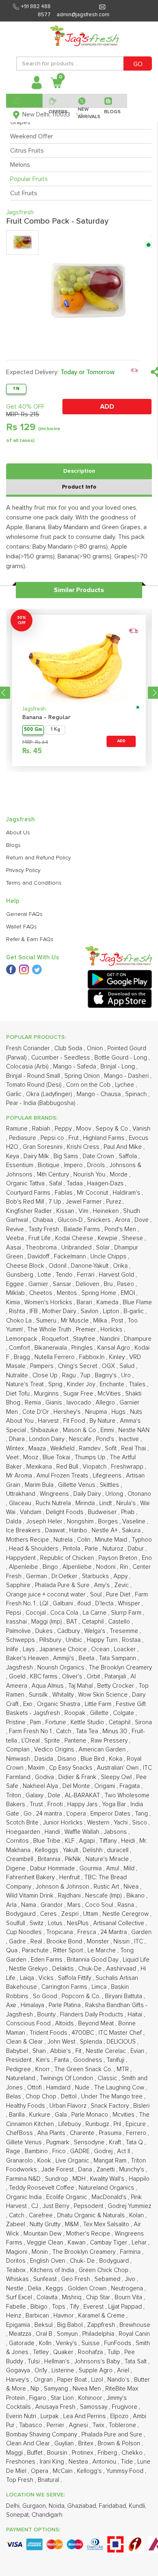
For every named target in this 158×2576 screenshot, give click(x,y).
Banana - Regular (46, 718)
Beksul (44, 2325)
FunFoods (118, 2343)
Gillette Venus (77, 1485)
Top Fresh (20, 2480)
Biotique (49, 1165)
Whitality (64, 1695)
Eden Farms (47, 1960)
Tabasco (31, 2425)
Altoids (65, 2024)
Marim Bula (40, 1485)
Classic (108, 2078)
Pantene (76, 1741)
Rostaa (132, 1640)
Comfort (20, 1348)
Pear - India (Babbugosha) (42, 1103)
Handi (53, 1832)
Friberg (108, 2453)
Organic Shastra (59, 1704)
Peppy (64, 1129)
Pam (36, 1722)
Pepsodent (89, 2206)
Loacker (126, 1649)
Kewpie (108, 1238)
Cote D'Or (36, 1412)
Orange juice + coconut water (47, 1595)
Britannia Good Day (93, 1960)
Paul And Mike (124, 1147)
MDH (80, 2179)
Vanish (141, 1129)
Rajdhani (70, 1896)
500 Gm (33, 730)
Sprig (56, 1384)
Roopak (76, 1713)
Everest (94, 2307)
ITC (139, 1942)
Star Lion (63, 2398)
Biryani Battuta (124, 1996)
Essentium (20, 1165)
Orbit (94, 1677)
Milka (101, 1321)
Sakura (132, 1530)
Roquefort (56, 1339)
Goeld (18, 1677)
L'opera (77, 1814)
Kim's (44, 2060)
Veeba (16, 1238)
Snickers (100, 1220)
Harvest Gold (117, 1275)
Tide (128, 2462)
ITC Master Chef (121, 2033)
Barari (85, 1302)
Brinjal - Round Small (34, 1076)
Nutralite (18, 1375)
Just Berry (57, 2206)
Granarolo (20, 2161)
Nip (36, 2389)
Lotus (56, 1923)
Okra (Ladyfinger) (50, 1094)
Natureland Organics (107, 2188)
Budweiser (103, 1512)
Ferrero (137, 2133)
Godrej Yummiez (129, 2206)
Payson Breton (119, 1558)
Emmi (108, 1430)
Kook (45, 2161)
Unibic (75, 1640)
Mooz (31, 1457)
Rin (125, 1567)
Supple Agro (96, 2370)
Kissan (66, 1211)
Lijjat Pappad (126, 2307)
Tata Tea (88, 1731)
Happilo (139, 2179)
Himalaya (33, 2005)
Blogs (13, 845)
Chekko (133, 2453)
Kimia (14, 1302)
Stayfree (85, 1339)
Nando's (119, 2380)
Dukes (45, 1631)
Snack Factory (111, 2106)
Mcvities (124, 2115)
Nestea (79, 2462)
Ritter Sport (69, 1950)
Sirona (143, 1722)
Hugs (119, 1412)
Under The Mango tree (113, 2097)
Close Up (46, 1375)
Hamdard (59, 2088)
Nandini (110, 1339)
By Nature (103, 1421)
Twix (99, 2425)
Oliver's (73, 1677)
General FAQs (24, 914)
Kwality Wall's (108, 2179)
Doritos (17, 2261)
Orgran (44, 2380)
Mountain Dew (43, 2234)
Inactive (130, 1439)
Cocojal (36, 1613)
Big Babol (71, 2325)
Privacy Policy (23, 870)
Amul (113, 1868)
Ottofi (35, 2088)
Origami (106, 1786)
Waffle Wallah (83, 1832)
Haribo (79, 1530)
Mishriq (73, 2297)
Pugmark (59, 2142)
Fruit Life (40, 1238)
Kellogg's (90, 2471)
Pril (118, 2124)
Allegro (106, 1403)
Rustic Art (107, 1887)
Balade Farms (83, 1229)
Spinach (137, 1094)
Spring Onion (83, 1076)
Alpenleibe (24, 1567)
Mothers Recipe (28, 1540)
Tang (142, 1814)
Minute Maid (112, 1540)
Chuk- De (83, 2261)
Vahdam (31, 1512)
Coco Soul (100, 1905)
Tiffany (109, 1841)
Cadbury (69, 1631)
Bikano (136, 1896)
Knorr (43, 2069)
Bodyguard (115, 2261)
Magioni (17, 2252)
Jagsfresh (34, 709)
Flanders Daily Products (92, 2015)
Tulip (114, 2352)
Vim (84, 1211)
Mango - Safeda (75, 1067)
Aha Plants (52, 2133)
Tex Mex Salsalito (107, 2224)
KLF (70, 1841)
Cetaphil (94, 1622)
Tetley (42, 2352)
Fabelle (17, 2307)
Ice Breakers (24, 1530)
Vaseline (135, 1522)
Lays (30, 1649)
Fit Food (75, 1421)
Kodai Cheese (75, 1238)
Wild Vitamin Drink (31, 1896)
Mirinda (86, 1503)
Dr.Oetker (65, 1576)
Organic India (25, 2197)
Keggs (55, 2288)
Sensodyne (90, 2142)
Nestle (16, 2288)
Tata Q (135, 2142)
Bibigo (40, 2307)
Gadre (18, 1942)
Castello (120, 1622)
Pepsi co (53, 1138)
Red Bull (68, 1467)
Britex (86, 2444)
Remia (34, 1403)
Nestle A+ (105, 1530)
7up (86, 1375)
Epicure (137, 2124)
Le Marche (102, 1950)
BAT (73, 1622)
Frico (60, 2151)
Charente (83, 2133)
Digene (17, 1868)
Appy (121, 1576)
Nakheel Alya (41, 1786)
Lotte (45, 1275)
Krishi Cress (84, 1147)
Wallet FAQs (21, 927)
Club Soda (69, 1048)
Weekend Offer (32, 136)
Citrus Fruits (27, 151)
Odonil (58, 1266)
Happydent (22, 1558)
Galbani (64, 1604)
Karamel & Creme (102, 2316)
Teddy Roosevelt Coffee (42, 2188)
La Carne (95, 1613)
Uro (127, 1375)
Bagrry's (107, 1375)
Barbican (38, 2316)
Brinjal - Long (118, 1067)
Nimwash (19, 1759)
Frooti (56, 1804)
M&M (73, 2224)
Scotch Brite (23, 1823)
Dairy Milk (37, 1156)
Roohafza (91, 2352)
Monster (99, 1942)
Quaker (64, 2352)
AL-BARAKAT (83, 1795)
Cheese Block (26, 1266)
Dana (86, 2170)
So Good (46, 1996)
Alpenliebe (78, 1567)
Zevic (122, 1585)
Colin (84, 1540)
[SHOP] (24, 101)
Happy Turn (103, 1640)
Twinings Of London (67, 2078)
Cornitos (18, 1841)
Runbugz (98, 2124)
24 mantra (50, 1814)
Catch (64, 1731)
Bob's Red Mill (26, 1202)
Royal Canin (134, 2334)
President (20, 2060)
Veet (13, 1457)
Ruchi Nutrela (54, 1503)
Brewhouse (135, 2325)
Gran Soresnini (43, 1147)
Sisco (140, 1823)
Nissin (122, 1942)
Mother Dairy (60, 1311)
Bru (109, 1284)
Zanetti (106, 2170)
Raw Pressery (110, 1741)
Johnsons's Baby (98, 2362)
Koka (116, 1759)
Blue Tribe (48, 1841)
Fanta (62, 2060)
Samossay (94, 2407)
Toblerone (123, 2425)
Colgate (124, 1713)
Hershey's (68, 1412)
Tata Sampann (118, 1658)
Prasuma (111, 2133)
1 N (16, 389)
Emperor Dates (111, 1814)
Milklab (16, 1293)
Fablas (64, 1193)
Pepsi (14, 1613)
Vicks (47, 1978)
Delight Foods (65, 1512)
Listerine (64, 2370)
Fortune (57, 1722)
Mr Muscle (76, 1321)
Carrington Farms (65, 1987)
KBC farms (45, 1677)
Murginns (47, 1394)
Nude (83, 2088)
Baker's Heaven (28, 1658)
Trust (37, 1804)
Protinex (83, 2453)
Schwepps (21, 1640)
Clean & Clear (25, 2042)
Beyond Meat (97, 2024)
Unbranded (77, 1248)
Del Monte (77, 1786)
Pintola (72, 1549)
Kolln (46, 2343)
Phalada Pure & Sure (63, 1585)
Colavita (48, 2297)
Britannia (50, 1859)
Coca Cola (65, 1613)
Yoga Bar (115, 1804)
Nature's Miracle (108, 1859)
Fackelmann (71, 1257)
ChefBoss (20, 2133)
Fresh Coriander (29, 1048)
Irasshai (17, 1622)
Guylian (65, 2444)
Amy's (103, 1585)
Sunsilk (39, 1695)
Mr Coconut (93, 1193)
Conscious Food (29, 2024)
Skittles (110, 1485)
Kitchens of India (53, 2270)
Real (37, 1942)
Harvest (49, 1421)
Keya (13, 1156)
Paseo (126, 1284)
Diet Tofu (19, 1394)
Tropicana (60, 1932)
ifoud (85, 1604)
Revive (16, 1229)
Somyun (68, 2334)
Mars (75, 1905)
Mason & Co (80, 1430)
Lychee (125, 1085)
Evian (138, 2051)
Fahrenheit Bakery (31, 1877)
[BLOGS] (113, 101)
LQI (45, 1604)
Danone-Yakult (91, 1266)
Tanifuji (116, 2060)
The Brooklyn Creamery (120, 1668)
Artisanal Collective (120, 1923)
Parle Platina (65, 2005)
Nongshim (81, 1522)
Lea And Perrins (85, 2416)
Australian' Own (118, 1768)
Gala (62, 2115)
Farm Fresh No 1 (31, 1731)
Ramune (18, 1129)
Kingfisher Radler (30, 1211)
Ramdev (91, 1448)
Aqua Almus (48, 1686)
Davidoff (39, 1257)
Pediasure (23, 1138)
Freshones (21, 2462)
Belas (14, 2097)
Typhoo (142, 1540)
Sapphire (19, 1585)
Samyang (57, 2389)
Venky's (67, 2343)
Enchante (113, 1384)
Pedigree (19, 2069)
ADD (107, 407)
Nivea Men (88, 2389)
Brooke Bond (65, 1942)
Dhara (18, 1439)
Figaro (38, 2398)
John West (62, 2042)
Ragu (70, 1375)
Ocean (101, 1649)
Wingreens (55, 1494)
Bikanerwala (51, 1348)
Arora (123, 1220)
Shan (40, 2051)
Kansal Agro (114, 1348)
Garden (141, 1932)
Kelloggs (47, 1850)
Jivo (131, 2279)
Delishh (93, 1850)
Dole (55, 1795)
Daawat (56, 1530)
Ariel (124, 2370)
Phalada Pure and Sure (113, 2435)
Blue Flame (137, 1302)
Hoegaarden (24, 1832)
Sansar (63, 1284)
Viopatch (95, 1467)
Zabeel (16, 2224)
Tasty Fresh (45, 1229)
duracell (118, 1850)
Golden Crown (88, 2288)
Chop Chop (42, 2097)
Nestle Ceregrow (126, 1914)
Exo (29, 1704)
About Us (18, 833)
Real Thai (134, 1448)
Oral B (45, 2334)
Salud (128, 1366)
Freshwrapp (128, 1467)
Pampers (43, 1366)
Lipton (112, 1311)
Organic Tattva (26, 1184)
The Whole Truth (50, 1330)
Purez (114, 1202)
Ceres (49, 1914)
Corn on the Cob (89, 1085)
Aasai (14, 1248)
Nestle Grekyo (29, 1969)
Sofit (112, 1448)
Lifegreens (108, 1476)
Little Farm (99, 1704)
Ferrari (86, 1275)
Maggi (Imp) (47, 1622)
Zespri (71, 1914)
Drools (97, 1165)
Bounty (47, 2015)
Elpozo (120, 2416)
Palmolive (19, 1631)
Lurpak (50, 2416)
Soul (97, 1595)
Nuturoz (114, 1549)
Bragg (23, 1357)
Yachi (122, 1823)
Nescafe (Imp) (104, 1896)
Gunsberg (20, 1275)
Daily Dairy (88, 1494)
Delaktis (64, 1969)
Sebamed (108, 2279)
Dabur (137, 1549)
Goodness (89, 2060)
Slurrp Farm (127, 1613)
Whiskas (18, 2279)
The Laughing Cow (120, 2088)
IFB (34, 1311)
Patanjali (116, 1677)
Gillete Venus (25, 2142)
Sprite (53, 1741)
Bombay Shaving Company (42, 2435)
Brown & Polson (120, 2444)
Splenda (92, 2042)
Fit (79, 2051)
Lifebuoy (70, 2124)
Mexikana (40, 1467)
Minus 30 (116, 1731)
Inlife (13, 1649)
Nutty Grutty (46, 2224)
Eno (147, 1558)
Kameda (108, 1302)
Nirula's (127, 1503)
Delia (35, 2288)
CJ (35, 2206)
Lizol (98, 2380)
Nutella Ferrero (55, 1357)
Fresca (88, 1932)
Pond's (106, 1439)
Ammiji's (64, 1658)
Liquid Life (136, 1960)
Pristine (17, 1722)
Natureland (21, 2078)
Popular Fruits (29, 179)
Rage (14, 2151)
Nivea (132, 1887)
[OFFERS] (57, 101)
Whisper (130, 1604)
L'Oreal (31, 1741)
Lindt (106, 1503)
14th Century (54, 1175)
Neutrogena (128, 2288)
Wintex (16, 1448)
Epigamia (19, 2325)
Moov (84, 1129)
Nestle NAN (134, 1430)
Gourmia (91, 1868)
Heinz (14, 2316)
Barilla (18, 2115)
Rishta (18, 1311)
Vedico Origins (55, 1750)
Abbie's (61, 2051)
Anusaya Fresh (56, 2407)
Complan (19, 1750)
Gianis (54, 1403)
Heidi (129, 1841)
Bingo (51, 1567)
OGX (109, 1366)
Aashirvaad (122, 1969)
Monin (41, 2252)
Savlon (90, 1311)
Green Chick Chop (104, 2270)
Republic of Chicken (68, 1558)
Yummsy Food (126, 2471)
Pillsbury (51, 1640)
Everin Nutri (22, 2416)
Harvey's (18, 2380)
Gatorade (22, 2343)
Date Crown (99, 1156)
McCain (63, 2471)
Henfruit (70, 1877)
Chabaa (44, 1220)
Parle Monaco (91, 2115)
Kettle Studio (88, 1722)
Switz (37, 1923)
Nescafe (81, 1439)
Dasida (45, 1759)
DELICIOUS (122, 2042)
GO (138, 64)
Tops (59, 2307)
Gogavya (19, 2370)
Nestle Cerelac (107, 2051)
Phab (129, 1512)
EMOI (129, 1293)
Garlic (15, 1094)
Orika (121, 1266)
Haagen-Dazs (106, 1184)
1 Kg (55, 730)
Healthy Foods (26, 2106)
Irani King (53, 2462)
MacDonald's (110, 2197)
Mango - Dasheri (127, 1076)
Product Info (79, 487)
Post (118, 1321)
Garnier (39, 1284)
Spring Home (100, 1293)
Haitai (136, 2015)
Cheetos (42, 1293)
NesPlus (79, 1923)
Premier (87, 1330)
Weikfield (63, 1448)
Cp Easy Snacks (72, 1768)
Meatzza (21, 2334)
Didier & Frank (78, 1777)
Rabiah (42, 1129)
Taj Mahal (81, 1686)
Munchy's (132, 2170)
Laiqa (28, 1978)
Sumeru (47, 1321)
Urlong (115, 1494)
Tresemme (125, 1631)
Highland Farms (105, 1138)
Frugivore (125, 2407)
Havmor (64, 2316)
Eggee (16, 1284)
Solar (104, 1248)
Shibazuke (45, 1430)
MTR (124, 2069)
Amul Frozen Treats (63, 1476)
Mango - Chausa (99, 1094)
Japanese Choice (64, 1649)
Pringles (83, 1348)
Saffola (129, 1156)
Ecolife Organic (67, 2197)
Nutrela (64, 1540)
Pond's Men (121, 1229)
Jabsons (116, 1832)
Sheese (133, 1238)
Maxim (37, 1768)
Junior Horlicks (64, 1823)
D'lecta (105, 1604)
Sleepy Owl (117, 1777)
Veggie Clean (46, 2243)
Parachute (36, 1950)
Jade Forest (58, 2170)
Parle (92, 1549)
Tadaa (75, 1184)
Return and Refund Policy (38, 858)
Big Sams (67, 1156)
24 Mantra (114, 1932)
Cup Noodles (25, 1932)
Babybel (18, 2051)
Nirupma (97, 1412)
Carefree (42, 2215)
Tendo (65, 1275)
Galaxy (35, 1795)
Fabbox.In (93, 1357)
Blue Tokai (57, 1457)
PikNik (74, 1859)
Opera (40, 2471)
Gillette (100, 1713)
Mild (130, 1868)
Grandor (52, 1905)
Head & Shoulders (34, 1549)
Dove (142, 1220)
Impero (74, 1165)
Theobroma (42, 1248)
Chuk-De (91, 1969)
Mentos (68, 1293)
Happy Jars (83, 1804)
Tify (75, 2307)
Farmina (131, 2252)
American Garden (103, 1750)
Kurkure (41, 2115)
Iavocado (80, 1403)
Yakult (71, 1850)
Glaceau (21, 1503)
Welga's (96, 1631)
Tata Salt (136, 2362)
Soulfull (16, 1923)
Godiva (45, 1777)
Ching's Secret (78, 1366)
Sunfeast (46, 2279)
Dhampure (138, 1339)
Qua (13, 1950)
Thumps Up (91, 1457)
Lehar (140, 2243)
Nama (29, 1905)
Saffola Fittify (75, 1978)
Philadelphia (99, 2334)
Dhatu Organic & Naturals (92, 2215)
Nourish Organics (62, 1668)
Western (99, 1823)
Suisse (91, 2343)
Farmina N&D (24, 2179)
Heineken (107, 1211)
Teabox (17, 2270)
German (37, 1576)
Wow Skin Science (104, 1695)
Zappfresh (102, 2325)
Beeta (87, 1658)
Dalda (15, 1522)
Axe (12, 2005)
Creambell (20, 1859)
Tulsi (34, 2362)
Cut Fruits (24, 193)
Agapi (88, 1841)
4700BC (84, 2033)
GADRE (81, 2151)
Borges (109, 1522)
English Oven (48, 2261)
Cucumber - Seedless (61, 1058)
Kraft (116, 2142)
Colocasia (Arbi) (28, 1067)
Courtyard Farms (29, 1193)
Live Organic (73, 2161)
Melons (20, 165)
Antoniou (105, 2462)
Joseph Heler (45, 1522)
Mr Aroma (20, 1476)
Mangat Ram (111, 2161)
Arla (12, 1905)
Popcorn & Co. (82, 1996)
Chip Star (99, 2297)
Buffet (36, 2453)
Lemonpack (22, 1339)
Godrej (104, 2151)
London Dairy (48, 1439)
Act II (124, 2151)
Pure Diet (119, 1595)
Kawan (77, 2243)
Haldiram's (127, 1193)
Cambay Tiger (109, 2243)
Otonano (139, 1494)
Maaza (38, 1448)
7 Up (56, 1202)
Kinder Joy (82, 1384)
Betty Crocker (116, 1686)
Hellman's (58, 2362)
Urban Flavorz (69, 2106)
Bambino (37, 2151)
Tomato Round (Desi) (35, 1085)
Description (79, 471)
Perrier (56, 2425)
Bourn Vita (129, 2297)
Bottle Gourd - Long (122, 1058)
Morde (120, 1175)
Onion (96, 1048)
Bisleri (141, 2106)
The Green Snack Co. (84, 2069)
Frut (74, 1138)
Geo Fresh (76, 2279)
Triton (14, 1795)
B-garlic (135, 1311)
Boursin (58, 2453)
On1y (42, 2370)
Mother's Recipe (89, 2234)
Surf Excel (20, 2297)
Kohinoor (91, 2398)
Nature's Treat (26, 1384)
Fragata (130, 1786)
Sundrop (57, 2179)
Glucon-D (71, 1220)
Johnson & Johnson (63, 1887)
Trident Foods (49, 2033)
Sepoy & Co (113, 1129)
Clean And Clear (29, 2444)
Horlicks (112, 1330)
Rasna (127, 1905)
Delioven (88, 1284)
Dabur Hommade (53, 1868)
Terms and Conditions (34, 883)
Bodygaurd (22, 1914)
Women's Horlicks (49, 1302)
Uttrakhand (21, 1494)
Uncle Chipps (109, 1257)
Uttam (91, 1914)
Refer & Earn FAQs (30, 939)
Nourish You (90, 1175)
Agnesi (79, 2425)
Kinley (118, 1357)
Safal (56, 1184)
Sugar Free (79, 1394)
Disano (68, 1759)
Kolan (137, 2215)
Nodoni (107, 1567)
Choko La (20, 1321)
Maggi (15, 2453)
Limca (100, 1987)
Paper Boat (73, 2380)
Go (28, 1814)
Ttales (138, 1384)
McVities (110, 1394)
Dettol (69, 2097)
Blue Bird (93, 1759)
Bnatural (49, 2480)
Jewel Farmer (84, 1202)
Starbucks (96, 1576)
